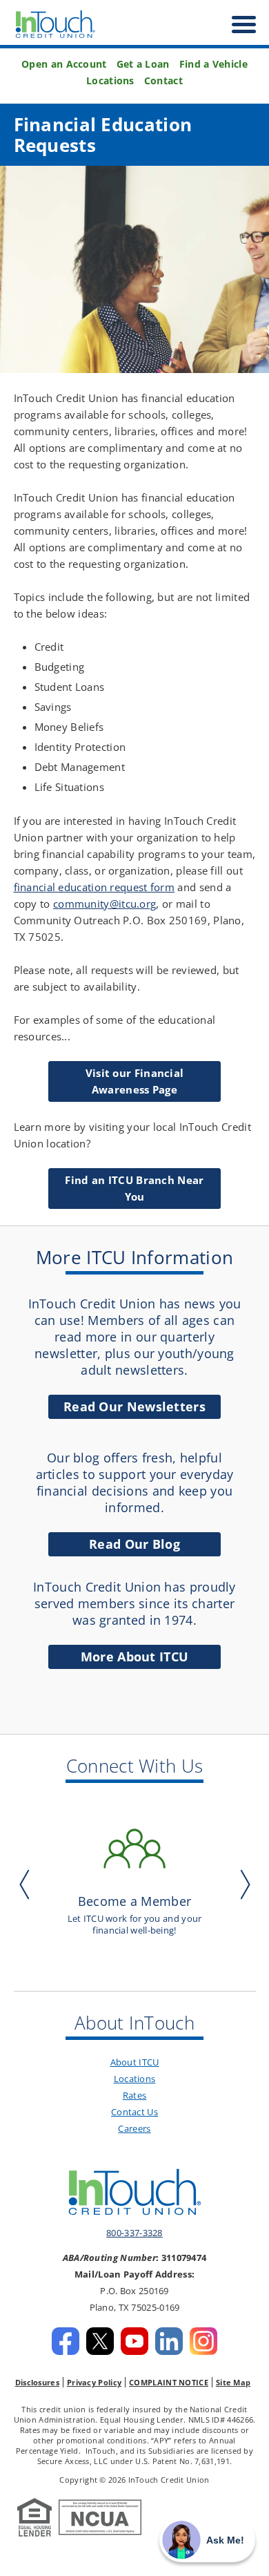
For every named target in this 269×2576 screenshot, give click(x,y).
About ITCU (135, 2062)
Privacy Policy (94, 2382)
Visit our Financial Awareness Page (135, 1081)
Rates (135, 2095)
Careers (134, 2128)
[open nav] (237, 25)
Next (242, 1884)
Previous (28, 1884)
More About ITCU (135, 1657)
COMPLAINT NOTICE (169, 2382)
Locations (110, 81)
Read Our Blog (134, 1544)
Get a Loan (143, 64)
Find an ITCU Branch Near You (134, 1188)
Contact (163, 81)
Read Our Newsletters (134, 1406)
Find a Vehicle (213, 64)
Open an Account (64, 64)
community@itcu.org (104, 904)
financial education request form (94, 887)
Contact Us (134, 2112)
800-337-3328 (134, 2233)
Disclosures (37, 2382)
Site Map (233, 2382)
